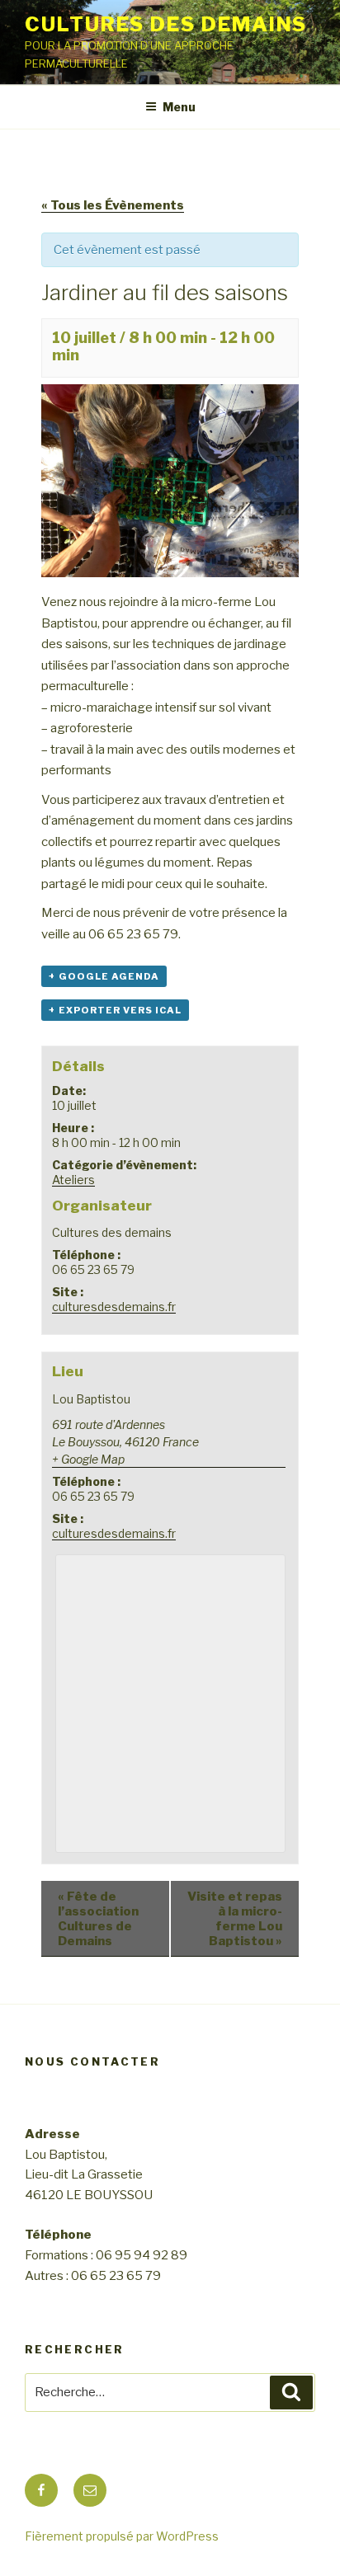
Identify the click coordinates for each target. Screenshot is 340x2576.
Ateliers (73, 1180)
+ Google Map (88, 1459)
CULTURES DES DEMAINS (166, 24)
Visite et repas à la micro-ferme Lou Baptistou (235, 1919)
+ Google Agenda (104, 976)
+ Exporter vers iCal (115, 1010)
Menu (179, 107)
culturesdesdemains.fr (114, 1307)
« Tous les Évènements (113, 205)
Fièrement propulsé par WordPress (122, 2536)
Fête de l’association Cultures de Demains (98, 1919)
